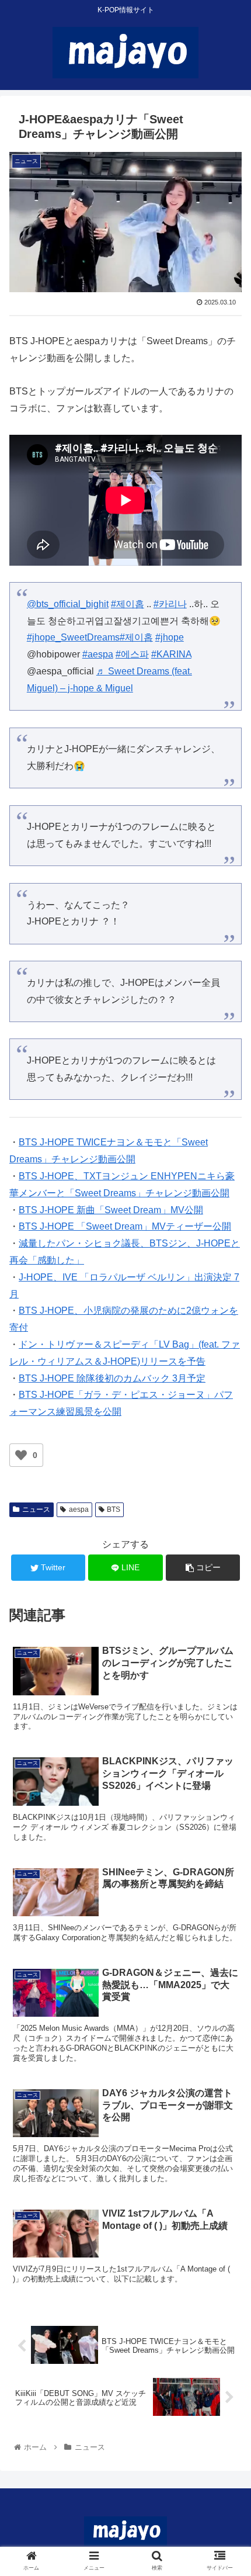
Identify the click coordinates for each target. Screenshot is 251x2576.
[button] (227, 1574)
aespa (79, 1509)
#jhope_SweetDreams (73, 637)
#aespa (98, 654)
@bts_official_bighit (68, 604)
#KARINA (171, 654)
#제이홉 (128, 604)
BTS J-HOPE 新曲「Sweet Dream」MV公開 (111, 1210)
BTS (114, 1509)
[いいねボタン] (21, 1455)
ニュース (36, 1509)
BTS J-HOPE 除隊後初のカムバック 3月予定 (112, 1378)
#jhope (170, 637)
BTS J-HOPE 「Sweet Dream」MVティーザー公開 (125, 1226)
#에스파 (132, 654)
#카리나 (170, 604)
